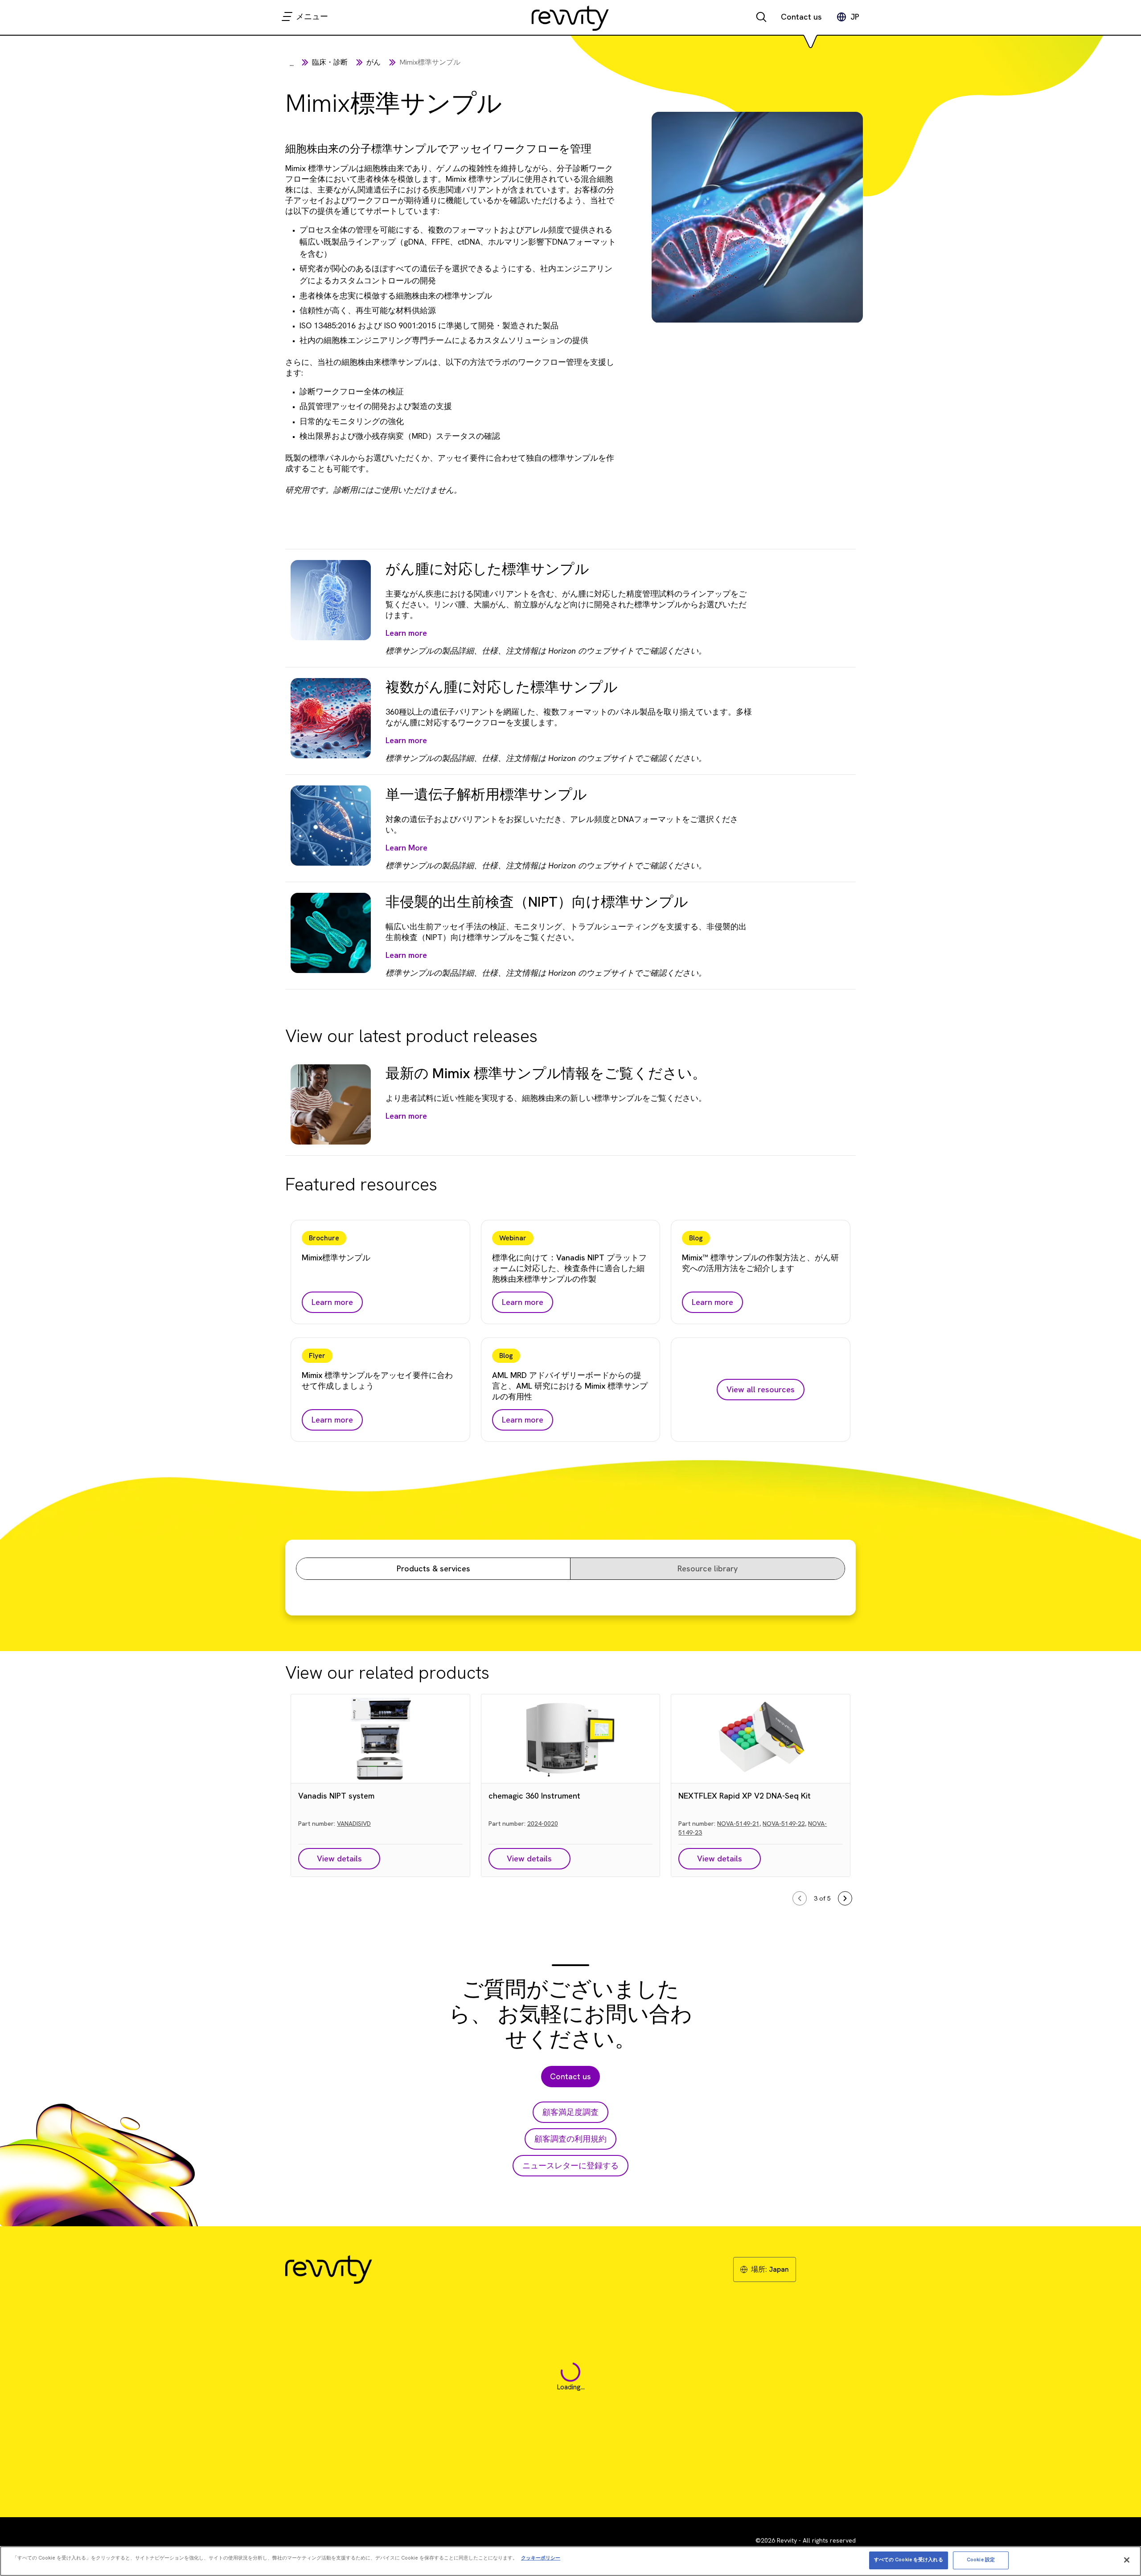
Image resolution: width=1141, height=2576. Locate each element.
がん (373, 62)
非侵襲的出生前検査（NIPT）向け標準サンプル (537, 902)
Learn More (406, 848)
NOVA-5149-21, (739, 1824)
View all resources (761, 1389)
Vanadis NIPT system (336, 1796)
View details (339, 1858)
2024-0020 (543, 1824)
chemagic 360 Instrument (534, 1796)
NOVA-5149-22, (784, 1824)
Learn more (406, 633)
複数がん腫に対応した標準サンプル (502, 687)
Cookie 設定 (981, 2560)
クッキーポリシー (541, 2557)
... (292, 63)
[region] (570, 2561)
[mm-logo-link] (570, 18)
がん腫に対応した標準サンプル (487, 569)
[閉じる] (1127, 2560)
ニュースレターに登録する (570, 2165)
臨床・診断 (330, 62)
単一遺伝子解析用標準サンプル (486, 794)
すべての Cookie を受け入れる (909, 2560)
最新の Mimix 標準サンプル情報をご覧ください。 (546, 1073)
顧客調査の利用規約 (570, 2139)
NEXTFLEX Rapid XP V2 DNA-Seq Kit (745, 1796)
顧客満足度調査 (570, 2112)
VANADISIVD (354, 1824)
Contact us (801, 17)
